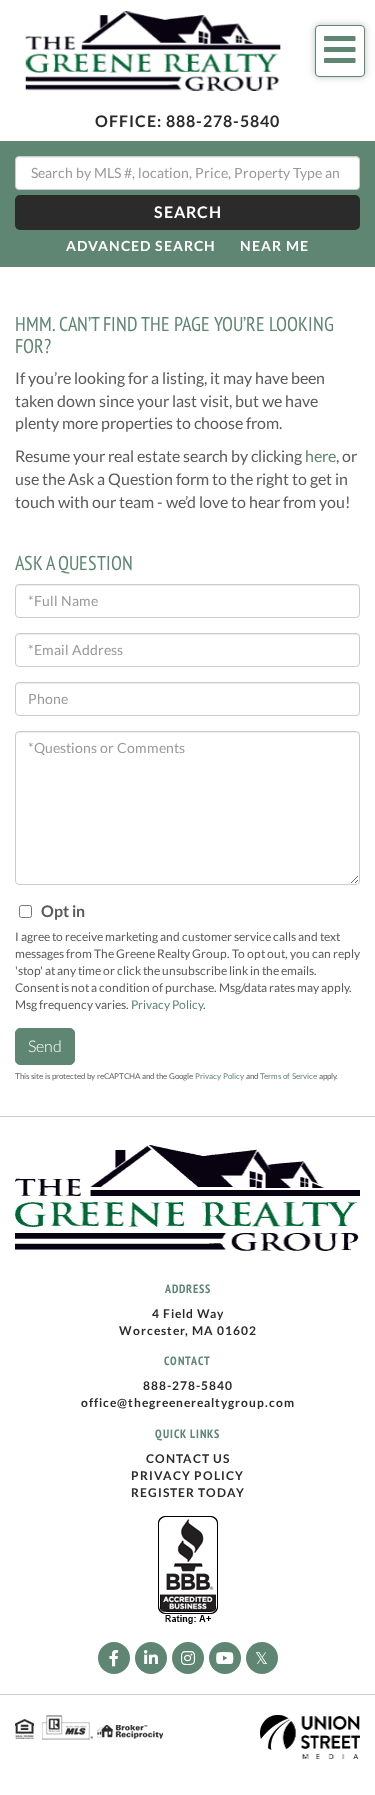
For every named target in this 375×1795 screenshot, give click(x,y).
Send (45, 1045)
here (320, 455)
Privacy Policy (167, 1004)
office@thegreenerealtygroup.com (188, 1402)
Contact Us (188, 1458)
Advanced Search (141, 245)
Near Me (274, 245)
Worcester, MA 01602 (188, 1330)
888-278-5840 (223, 120)
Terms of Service (288, 1076)
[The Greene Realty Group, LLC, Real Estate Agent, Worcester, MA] (188, 1571)
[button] (187, 212)
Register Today (188, 1492)
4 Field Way (188, 1313)
